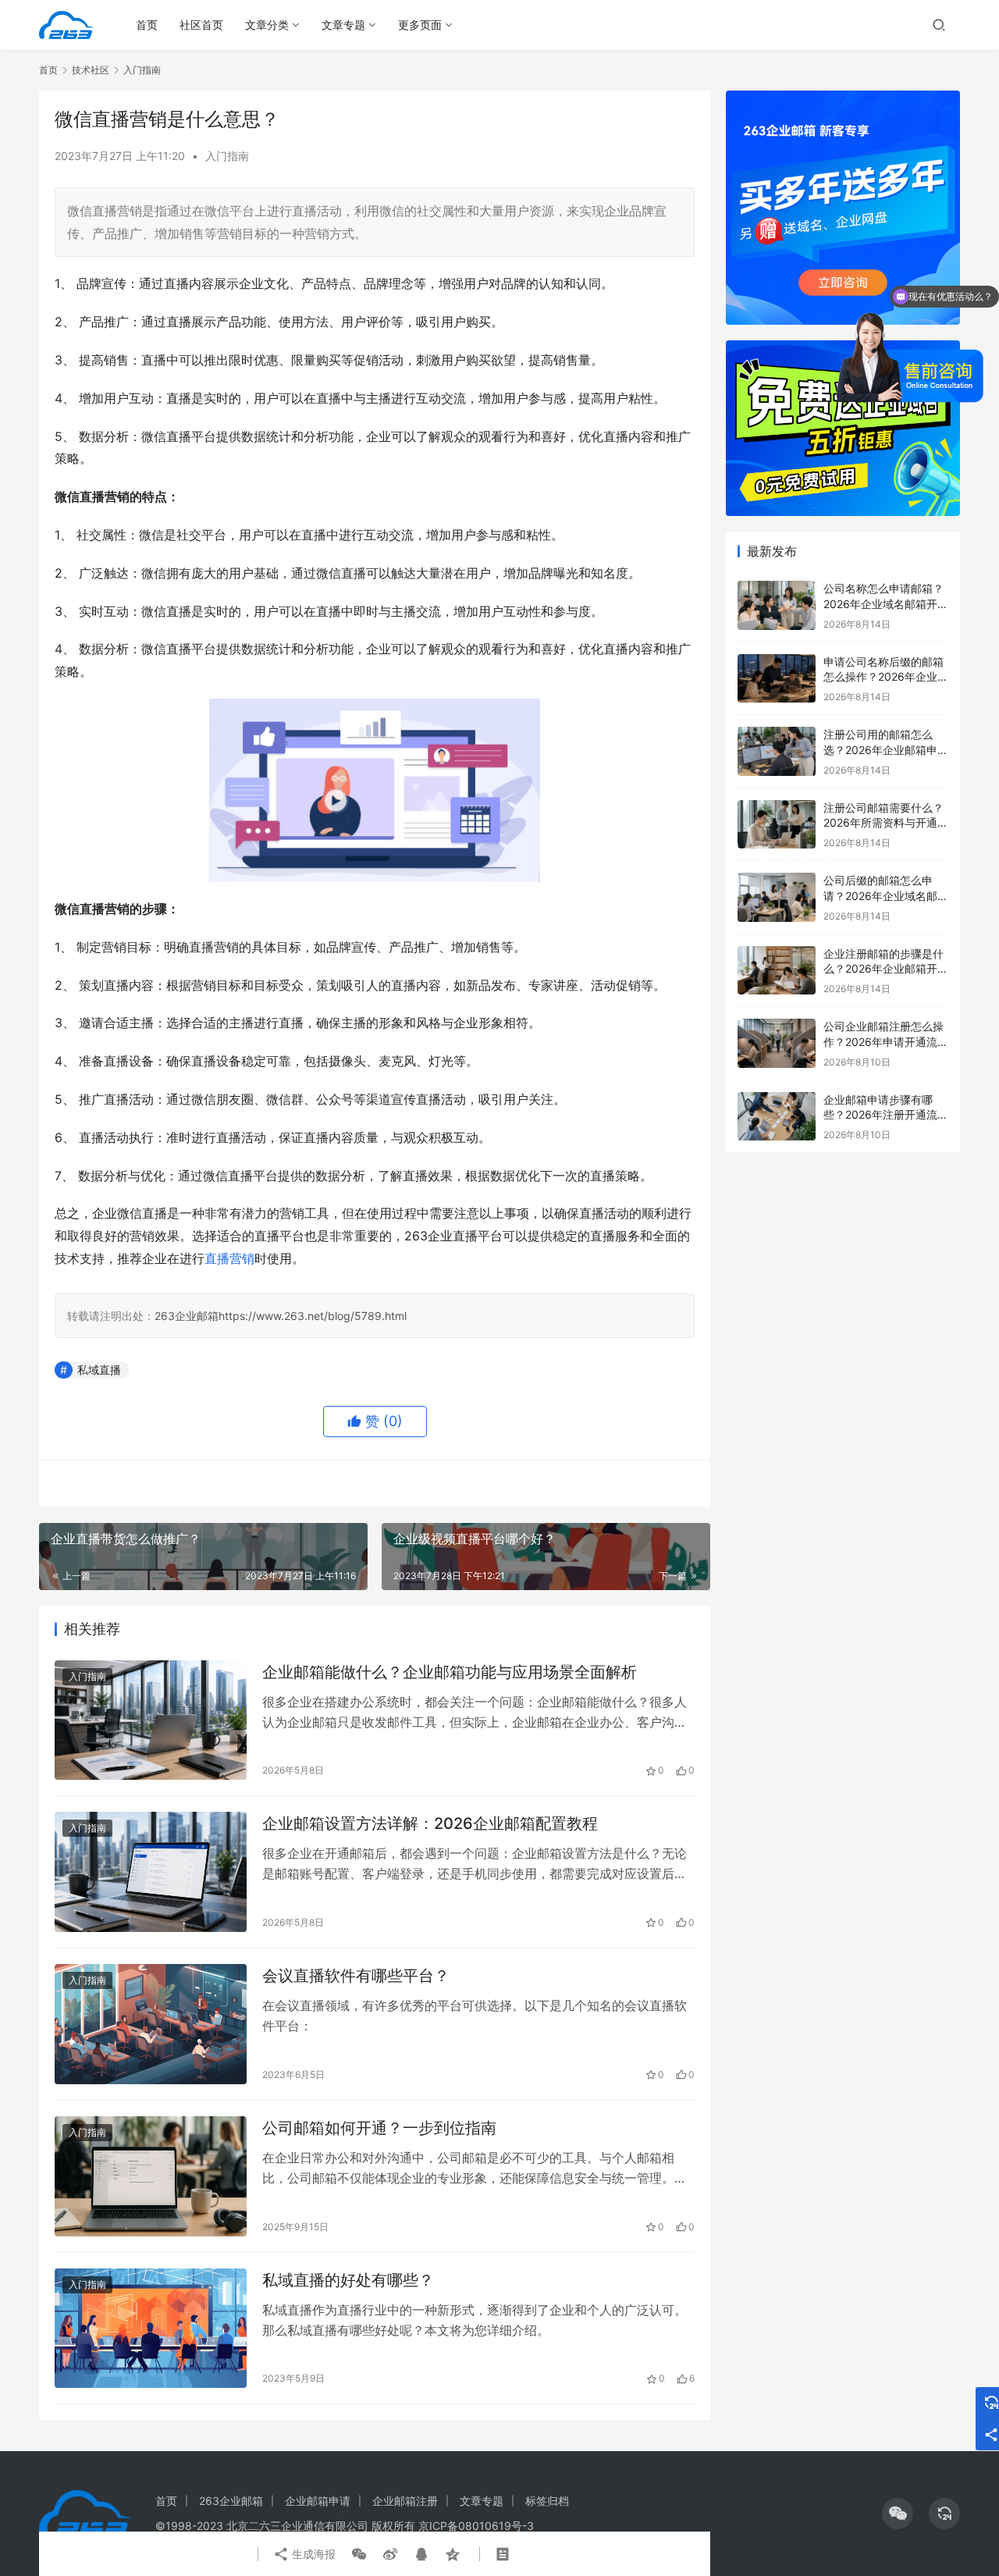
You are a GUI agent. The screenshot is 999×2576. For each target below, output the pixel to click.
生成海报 (312, 2554)
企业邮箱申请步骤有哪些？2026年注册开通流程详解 (886, 1115)
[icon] (898, 2514)
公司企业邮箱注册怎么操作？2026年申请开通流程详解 (886, 1041)
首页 (147, 25)
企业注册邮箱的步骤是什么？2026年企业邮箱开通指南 (886, 969)
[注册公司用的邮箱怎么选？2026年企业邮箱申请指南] (777, 751)
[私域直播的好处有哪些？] (151, 2329)
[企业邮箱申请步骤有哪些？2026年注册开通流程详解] (777, 1117)
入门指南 (227, 156)
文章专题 (343, 25)
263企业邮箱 (187, 1316)
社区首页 (201, 25)
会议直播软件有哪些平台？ (356, 1976)
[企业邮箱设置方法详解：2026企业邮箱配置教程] (151, 1872)
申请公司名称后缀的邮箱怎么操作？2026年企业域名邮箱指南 (886, 677)
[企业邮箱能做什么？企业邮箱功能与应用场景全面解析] (151, 1720)
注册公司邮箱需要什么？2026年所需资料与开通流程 (886, 823)
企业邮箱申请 (318, 2501)
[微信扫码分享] (359, 2554)
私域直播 (99, 1370)
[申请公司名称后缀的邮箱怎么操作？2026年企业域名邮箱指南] (777, 679)
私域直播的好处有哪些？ (348, 2280)
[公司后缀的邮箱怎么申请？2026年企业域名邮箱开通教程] (777, 897)
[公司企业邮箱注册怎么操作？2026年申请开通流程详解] (777, 1043)
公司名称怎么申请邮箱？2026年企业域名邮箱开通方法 (886, 603)
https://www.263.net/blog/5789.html (313, 1316)
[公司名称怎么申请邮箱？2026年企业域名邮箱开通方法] (777, 605)
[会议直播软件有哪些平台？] (151, 2024)
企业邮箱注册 (405, 2501)
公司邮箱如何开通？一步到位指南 (379, 2128)
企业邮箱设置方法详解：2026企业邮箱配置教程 (430, 1823)
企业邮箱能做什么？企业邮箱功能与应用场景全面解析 (450, 1672)
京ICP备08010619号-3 (476, 2526)
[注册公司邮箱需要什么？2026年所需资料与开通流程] (777, 825)
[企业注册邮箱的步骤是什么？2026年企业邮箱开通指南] (777, 971)
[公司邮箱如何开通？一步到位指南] (151, 2176)
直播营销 (229, 1258)
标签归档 (547, 2501)
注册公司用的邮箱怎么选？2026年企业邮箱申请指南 (886, 749)
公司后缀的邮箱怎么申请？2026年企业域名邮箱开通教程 (886, 895)
